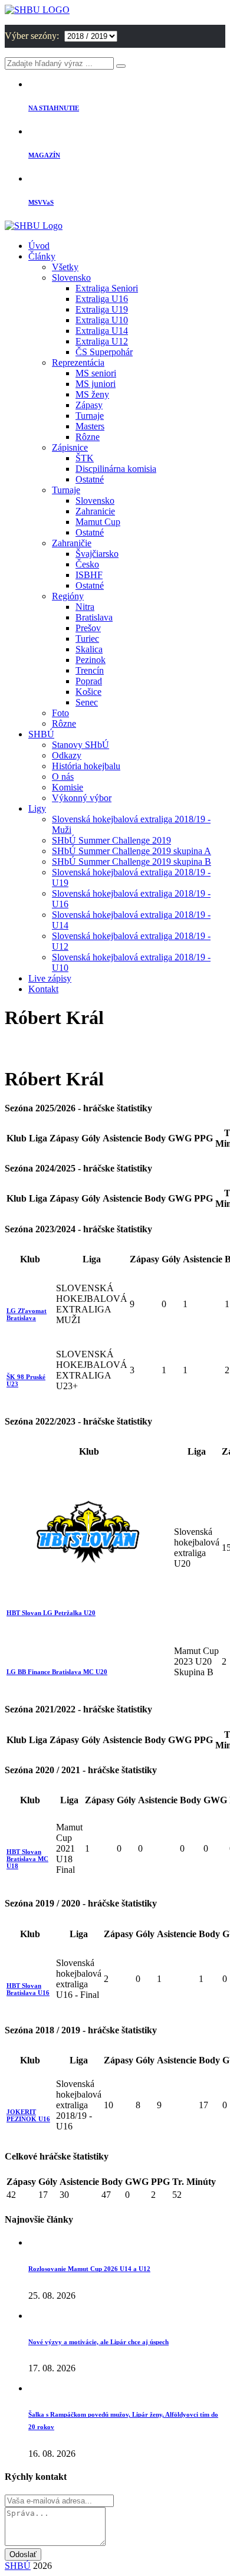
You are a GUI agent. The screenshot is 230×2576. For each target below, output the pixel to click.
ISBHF (89, 575)
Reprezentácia (78, 362)
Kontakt (43, 989)
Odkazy (67, 755)
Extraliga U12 (102, 341)
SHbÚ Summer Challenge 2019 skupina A (132, 851)
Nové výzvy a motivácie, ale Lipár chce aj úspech (98, 2342)
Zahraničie (72, 543)
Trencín (90, 670)
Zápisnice (70, 447)
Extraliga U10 (102, 320)
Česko (87, 564)
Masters (90, 426)
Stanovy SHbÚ (80, 745)
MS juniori (96, 384)
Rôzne (88, 437)
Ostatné (90, 479)
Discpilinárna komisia (116, 469)
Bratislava (94, 617)
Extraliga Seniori (107, 288)
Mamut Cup (98, 522)
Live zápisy (50, 978)
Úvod (39, 246)
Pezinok (91, 660)
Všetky (65, 267)
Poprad (89, 681)
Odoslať (23, 2554)
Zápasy (89, 405)
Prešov (88, 628)
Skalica (89, 649)
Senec (87, 702)
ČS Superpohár (104, 352)
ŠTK (85, 458)
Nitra (85, 607)
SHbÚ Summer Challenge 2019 (111, 840)
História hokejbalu (86, 766)
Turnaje (90, 416)
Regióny (68, 596)
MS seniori (96, 373)
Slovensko (71, 278)
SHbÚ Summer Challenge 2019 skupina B (132, 862)
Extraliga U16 (102, 299)
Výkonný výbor (82, 798)
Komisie (68, 787)
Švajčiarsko (97, 554)
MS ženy (92, 394)
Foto (60, 713)
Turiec (87, 639)
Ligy (37, 808)
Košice (88, 692)
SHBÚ (41, 734)
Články (42, 256)
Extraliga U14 (102, 331)
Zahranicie (95, 511)
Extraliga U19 (102, 309)
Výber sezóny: (33, 36)
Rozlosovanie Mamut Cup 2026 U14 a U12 (89, 2269)
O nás (63, 777)
